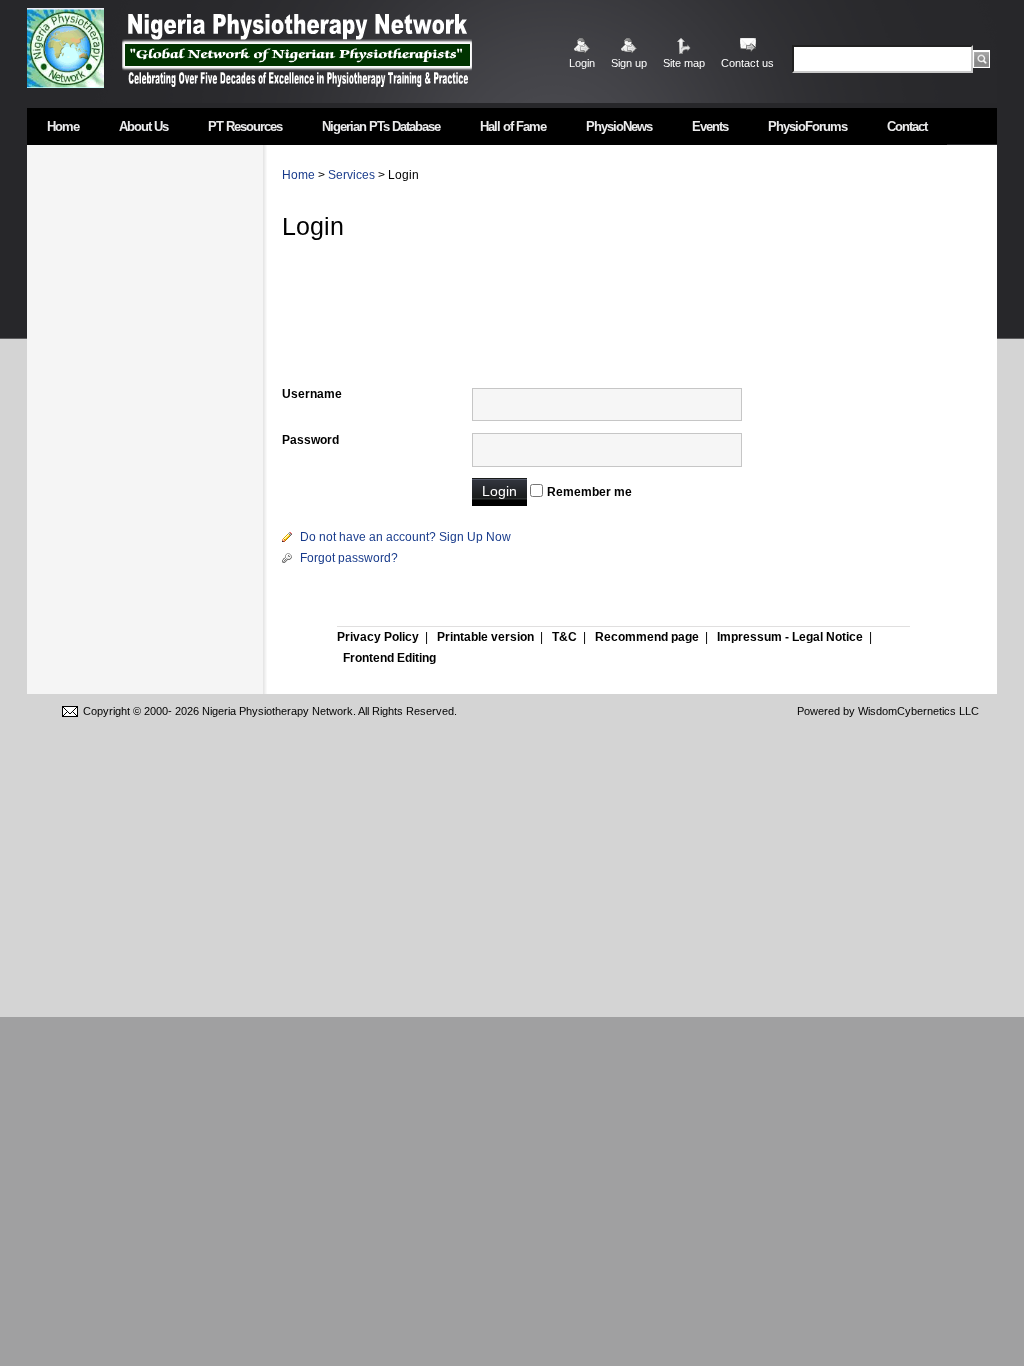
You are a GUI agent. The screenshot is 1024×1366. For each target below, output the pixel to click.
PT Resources (245, 126)
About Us (143, 126)
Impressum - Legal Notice (790, 637)
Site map (684, 63)
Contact (907, 126)
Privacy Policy (378, 637)
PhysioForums (807, 126)
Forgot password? (349, 558)
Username (312, 394)
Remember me (589, 492)
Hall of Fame (513, 126)
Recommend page (647, 637)
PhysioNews (619, 126)
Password (310, 440)
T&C (564, 637)
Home (63, 126)
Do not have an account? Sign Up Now (405, 537)
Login (582, 63)
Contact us (747, 63)
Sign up (629, 63)
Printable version (485, 637)
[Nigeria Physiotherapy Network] (297, 47)
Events (710, 126)
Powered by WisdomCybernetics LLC (888, 711)
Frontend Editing (389, 658)
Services (351, 175)
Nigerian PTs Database (381, 126)
